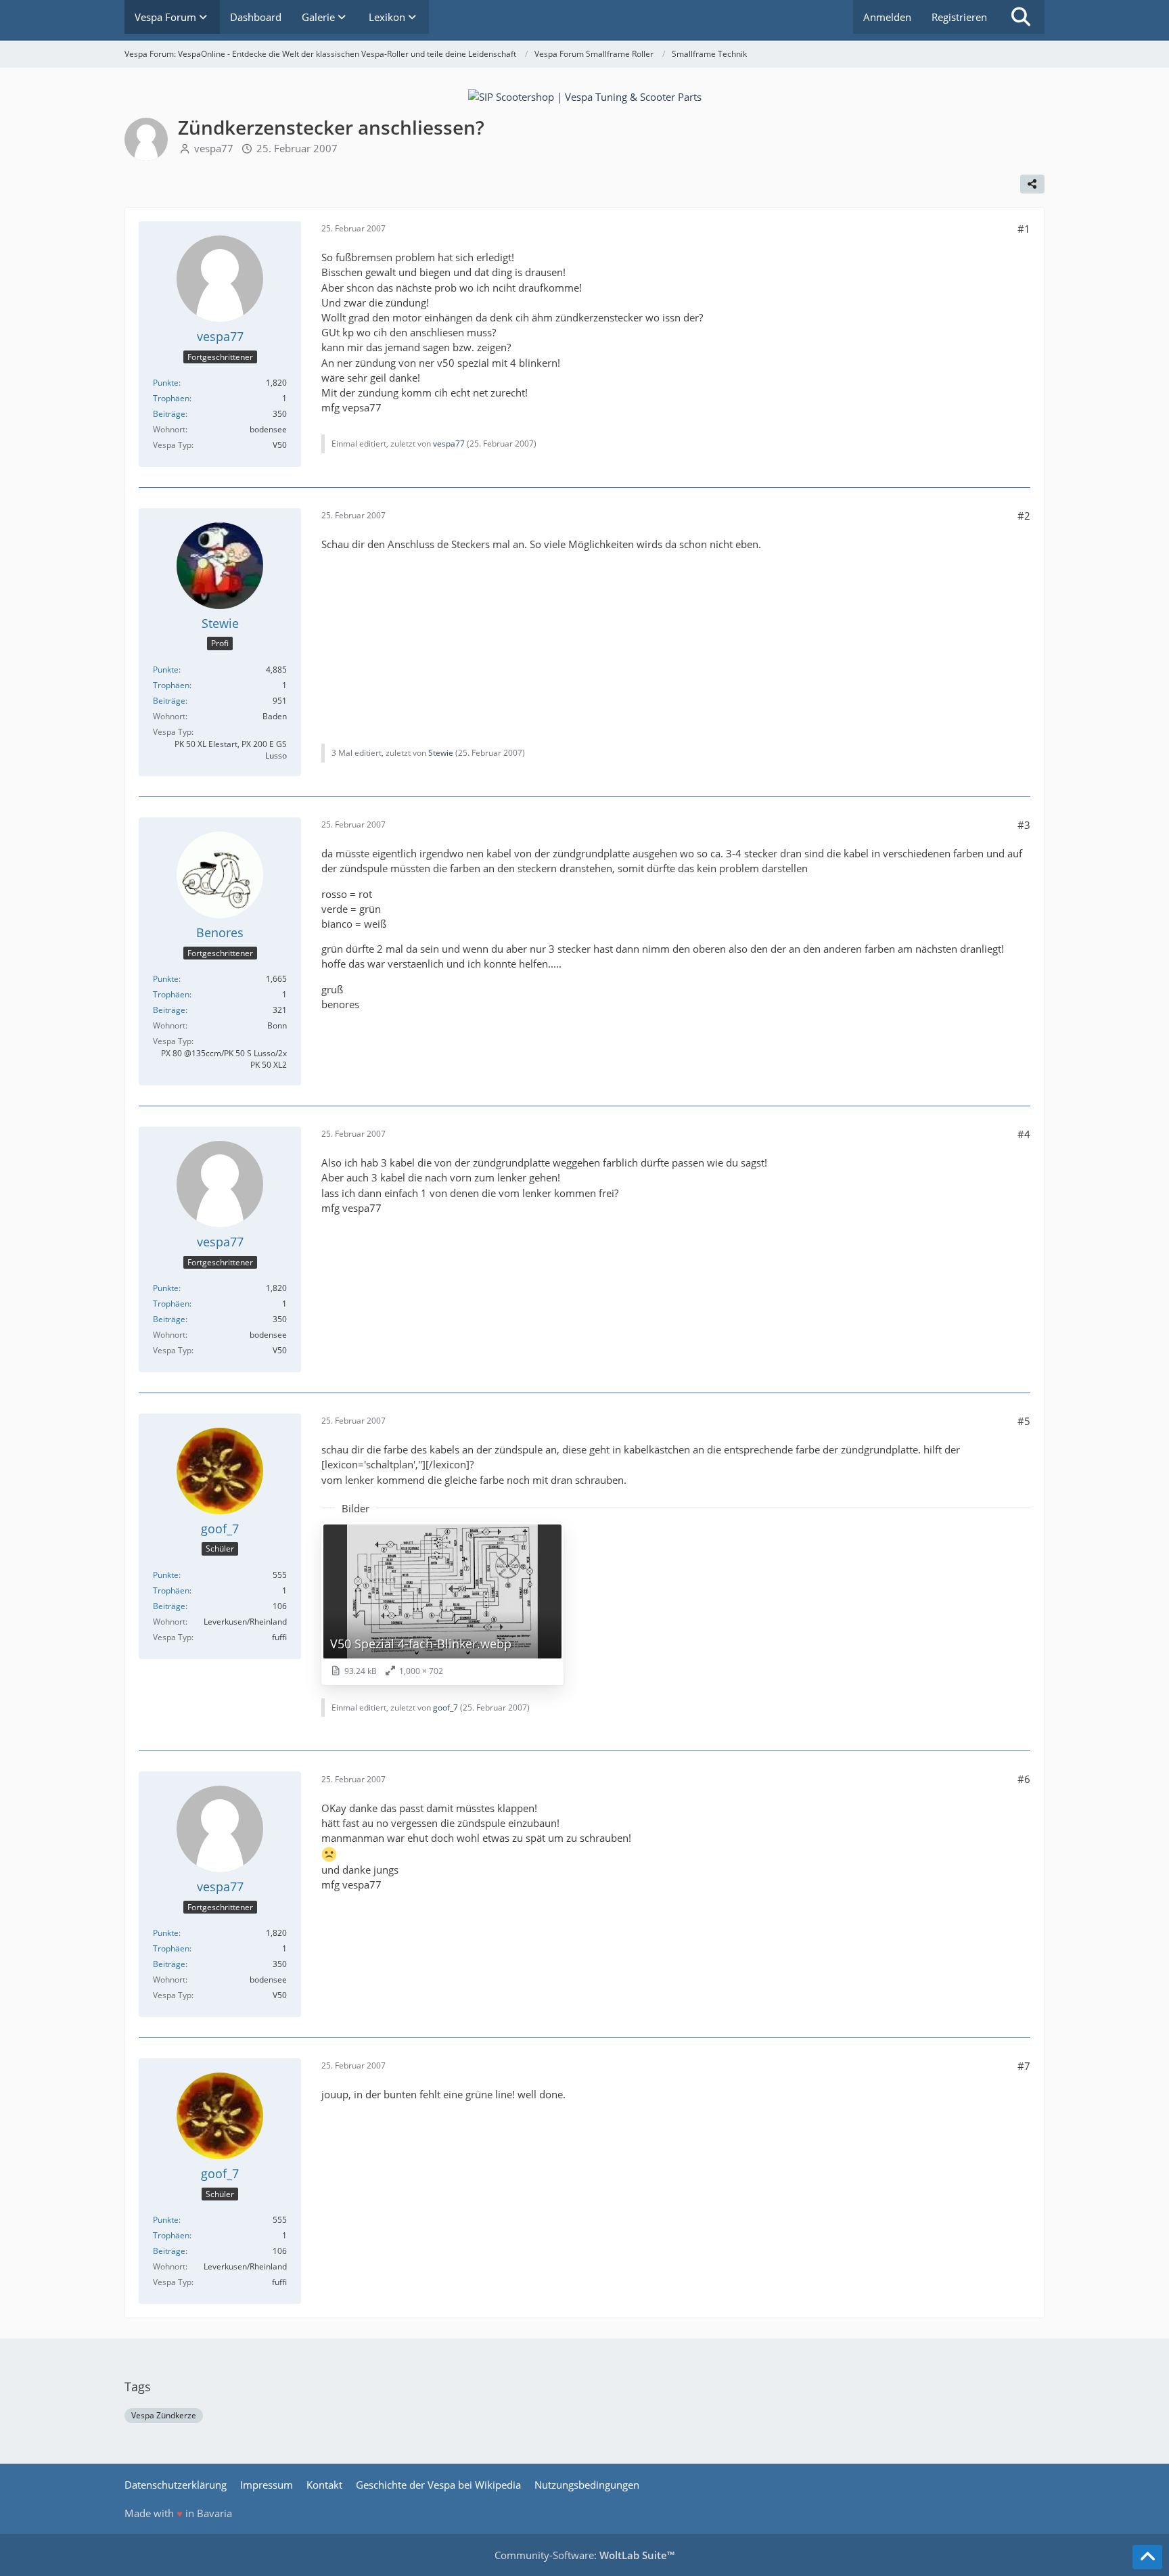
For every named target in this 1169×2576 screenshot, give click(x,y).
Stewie (441, 753)
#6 (1024, 1779)
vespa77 (214, 148)
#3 (1024, 825)
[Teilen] (1032, 184)
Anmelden (887, 17)
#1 (1024, 229)
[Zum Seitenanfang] (1147, 2557)
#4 (1024, 1134)
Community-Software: (584, 2555)
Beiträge (169, 414)
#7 (1024, 2066)
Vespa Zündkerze (164, 2415)
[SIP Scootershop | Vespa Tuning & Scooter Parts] (585, 95)
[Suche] (1021, 17)
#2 (1024, 516)
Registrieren (959, 17)
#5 (1024, 1421)
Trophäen (171, 398)
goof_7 (445, 1708)
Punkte (166, 383)
